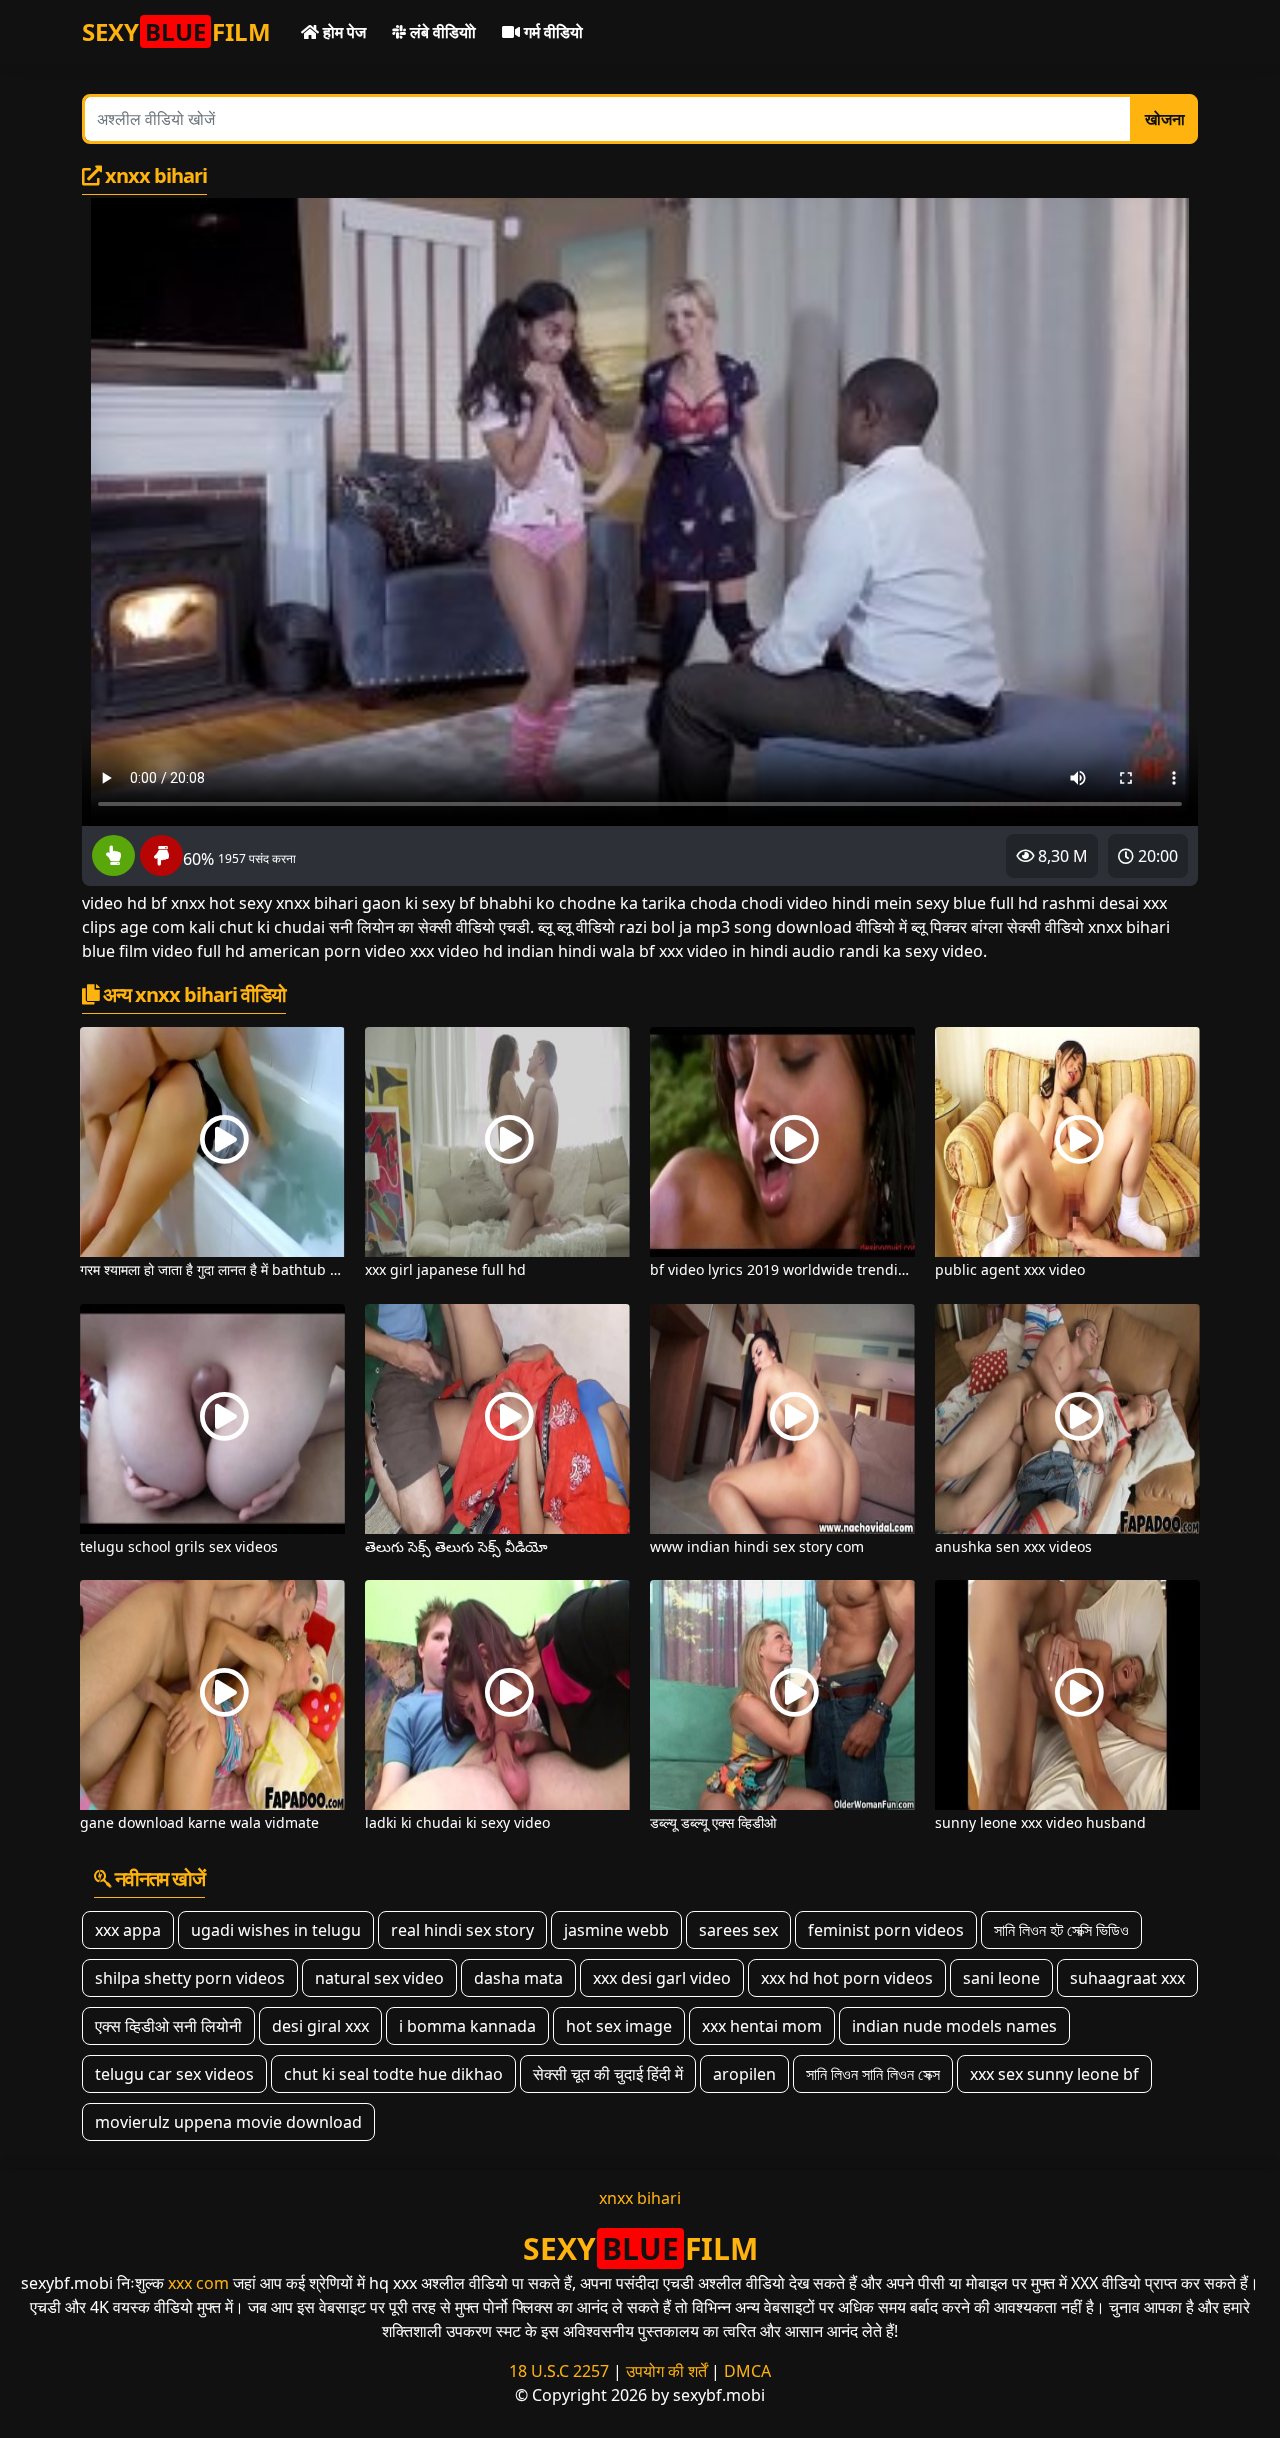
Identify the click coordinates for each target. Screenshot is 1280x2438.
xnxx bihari (640, 2198)
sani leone (1001, 1978)
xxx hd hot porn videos (847, 1978)
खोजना (1165, 119)
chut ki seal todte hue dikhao (393, 2074)
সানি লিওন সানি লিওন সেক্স (873, 2074)
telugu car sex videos (174, 2074)
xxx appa (128, 1930)
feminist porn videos (886, 1930)
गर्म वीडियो (551, 32)
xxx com (198, 2283)
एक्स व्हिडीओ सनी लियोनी (168, 2026)
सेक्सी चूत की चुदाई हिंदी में (608, 2074)
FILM (176, 31)
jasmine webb (616, 1930)
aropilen (744, 2074)
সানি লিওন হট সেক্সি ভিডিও (1061, 1930)
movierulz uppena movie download (228, 2122)
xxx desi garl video (662, 1978)
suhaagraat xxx (1127, 1978)
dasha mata (518, 1978)
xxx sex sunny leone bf (1054, 2074)
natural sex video (379, 1978)
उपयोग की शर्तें (666, 2371)
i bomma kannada (467, 2026)
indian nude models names (954, 2026)
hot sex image (619, 2026)
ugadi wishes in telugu (276, 1930)
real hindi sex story (462, 1930)
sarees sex (738, 1930)
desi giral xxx (320, 2026)
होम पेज (342, 32)
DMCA (747, 2371)
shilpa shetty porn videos (190, 1978)
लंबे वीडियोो (441, 32)
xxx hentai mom (762, 2026)
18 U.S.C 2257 (559, 2371)
